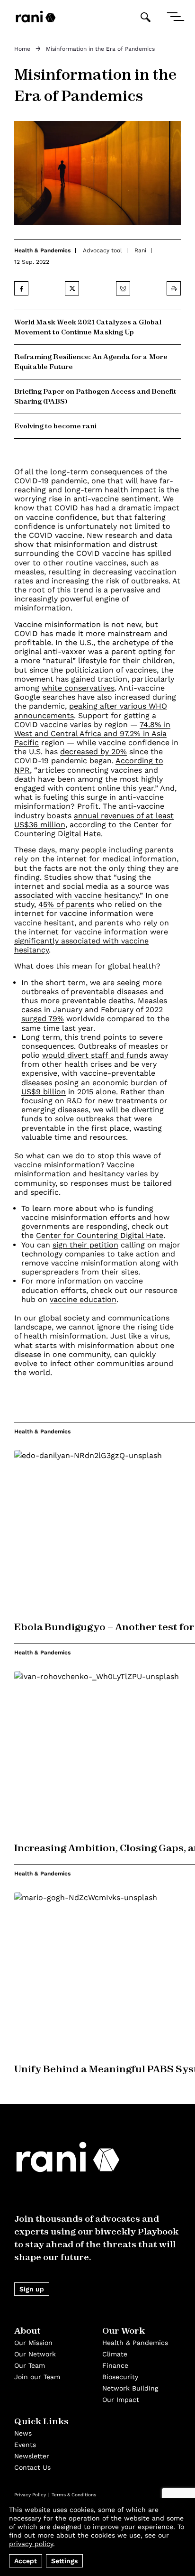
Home (22, 49)
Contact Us (32, 2467)
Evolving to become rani (55, 426)
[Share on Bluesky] (123, 288)
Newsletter (32, 2456)
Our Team (30, 2365)
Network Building (130, 2388)
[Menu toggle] (175, 17)
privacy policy (31, 2544)
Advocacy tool (102, 250)
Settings (64, 2561)
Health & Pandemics (42, 250)
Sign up (32, 2289)
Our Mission (33, 2343)
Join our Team (37, 2377)
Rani (140, 250)
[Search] (145, 17)
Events (25, 2445)
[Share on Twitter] (72, 288)
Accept (26, 2561)
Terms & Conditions (74, 2495)
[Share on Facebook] (21, 288)
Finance (115, 2365)
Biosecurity (120, 2377)
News (23, 2433)
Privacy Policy (30, 2495)
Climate (115, 2354)
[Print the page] (174, 288)
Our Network (35, 2354)
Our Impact (121, 2400)
